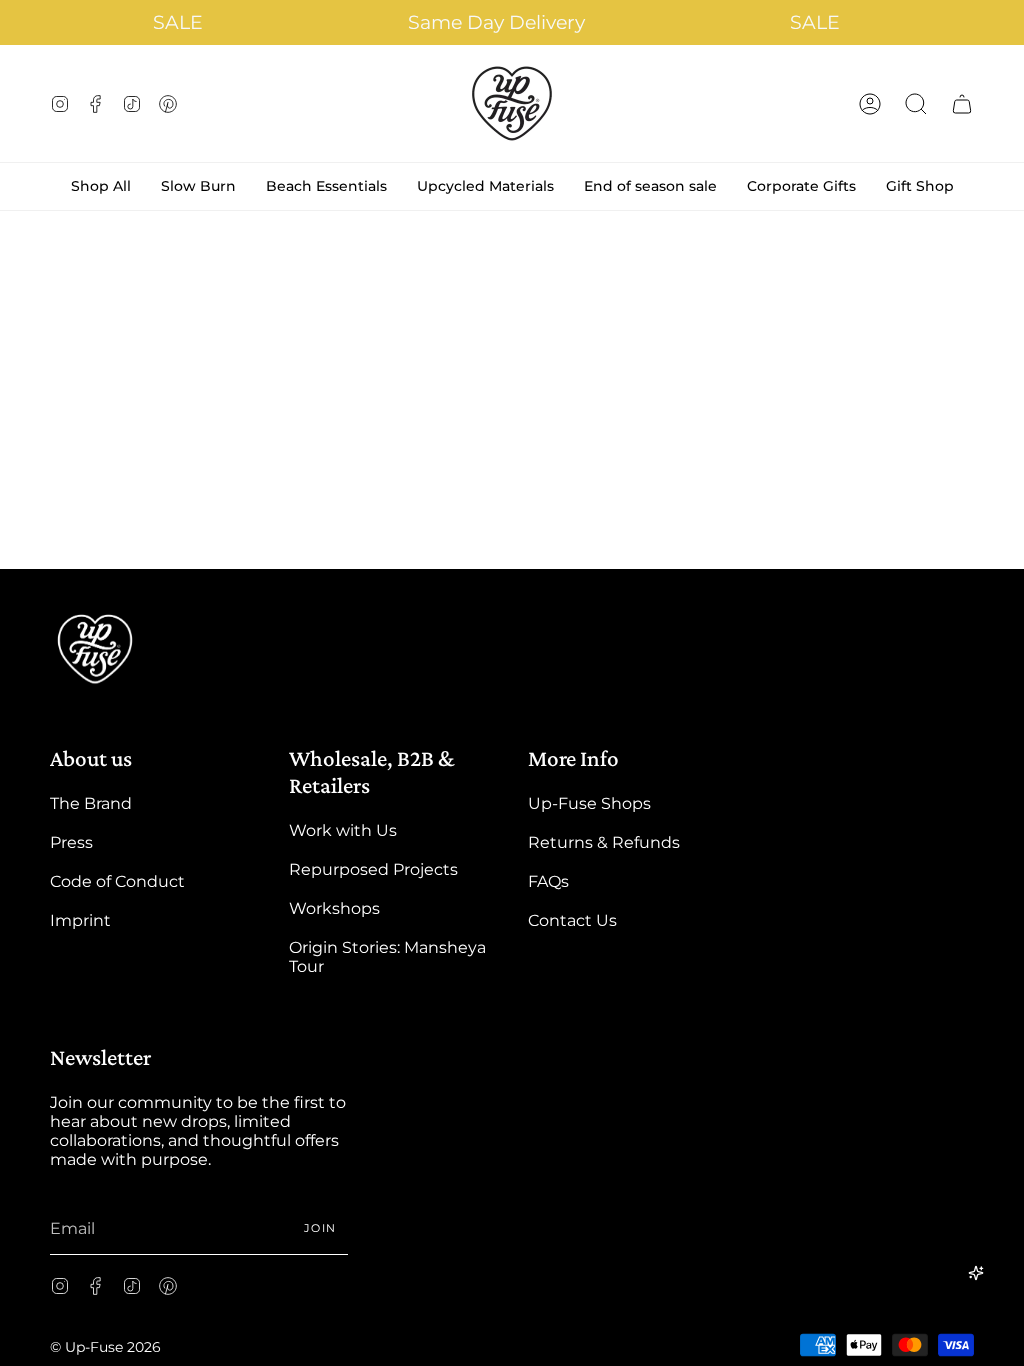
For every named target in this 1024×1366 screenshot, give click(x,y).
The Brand (91, 803)
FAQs (548, 881)
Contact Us (572, 920)
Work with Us (343, 830)
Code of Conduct (117, 881)
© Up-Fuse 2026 (105, 1347)
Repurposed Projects (373, 869)
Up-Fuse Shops (589, 803)
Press (71, 842)
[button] (916, 103)
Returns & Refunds (604, 842)
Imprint (80, 920)
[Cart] (962, 103)
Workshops (334, 908)
